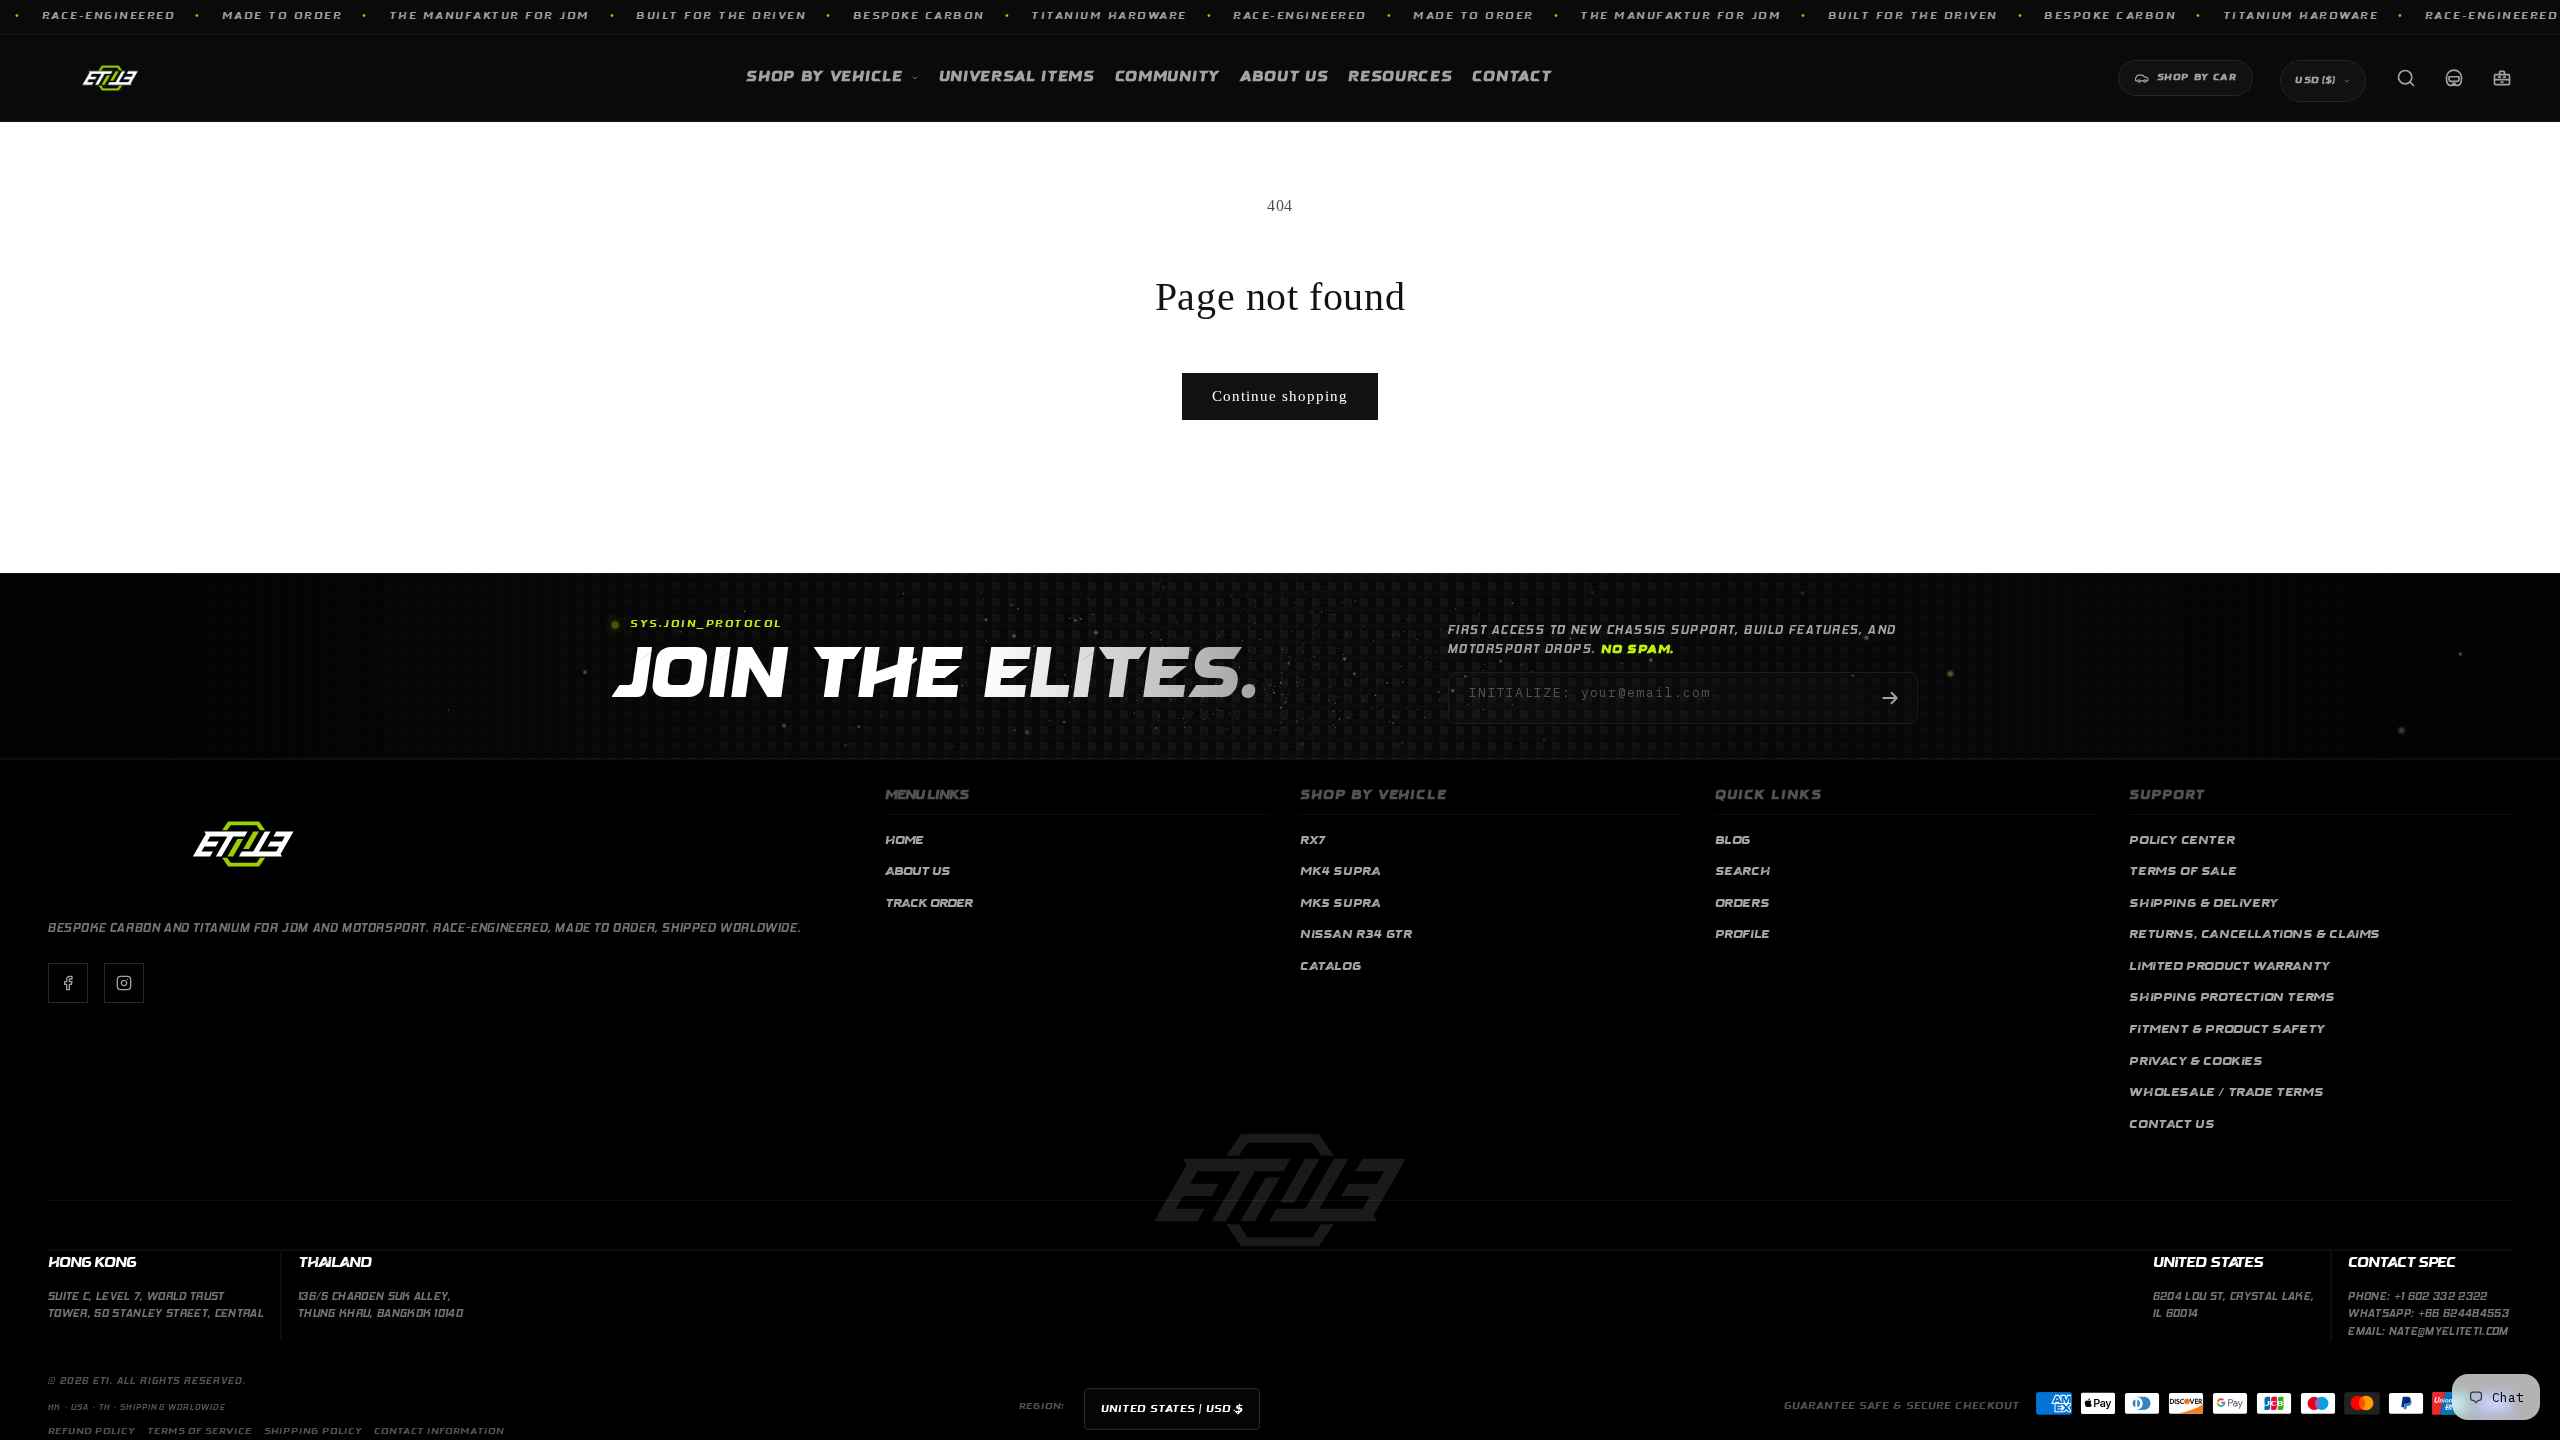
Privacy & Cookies (2195, 1062)
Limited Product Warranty (2229, 967)
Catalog (1330, 967)
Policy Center (2181, 841)
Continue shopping (1280, 396)
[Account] (2454, 78)
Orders (1742, 904)
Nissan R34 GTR (1355, 935)
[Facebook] (68, 983)
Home (904, 841)
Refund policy (91, 1431)
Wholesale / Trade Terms (2226, 1093)
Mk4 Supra (1340, 872)
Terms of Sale (2182, 872)
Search (1743, 872)
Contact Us (2171, 1125)
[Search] (2406, 78)
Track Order (928, 904)
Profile (1742, 935)
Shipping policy (313, 1431)
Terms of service (199, 1431)
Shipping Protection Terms (2231, 998)
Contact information (439, 1431)
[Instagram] (124, 983)
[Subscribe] (1890, 698)
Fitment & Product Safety (2226, 1030)
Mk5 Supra (1340, 904)
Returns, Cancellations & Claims (2254, 935)
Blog (1733, 841)
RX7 (1313, 841)
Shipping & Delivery (2203, 904)
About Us (917, 872)
